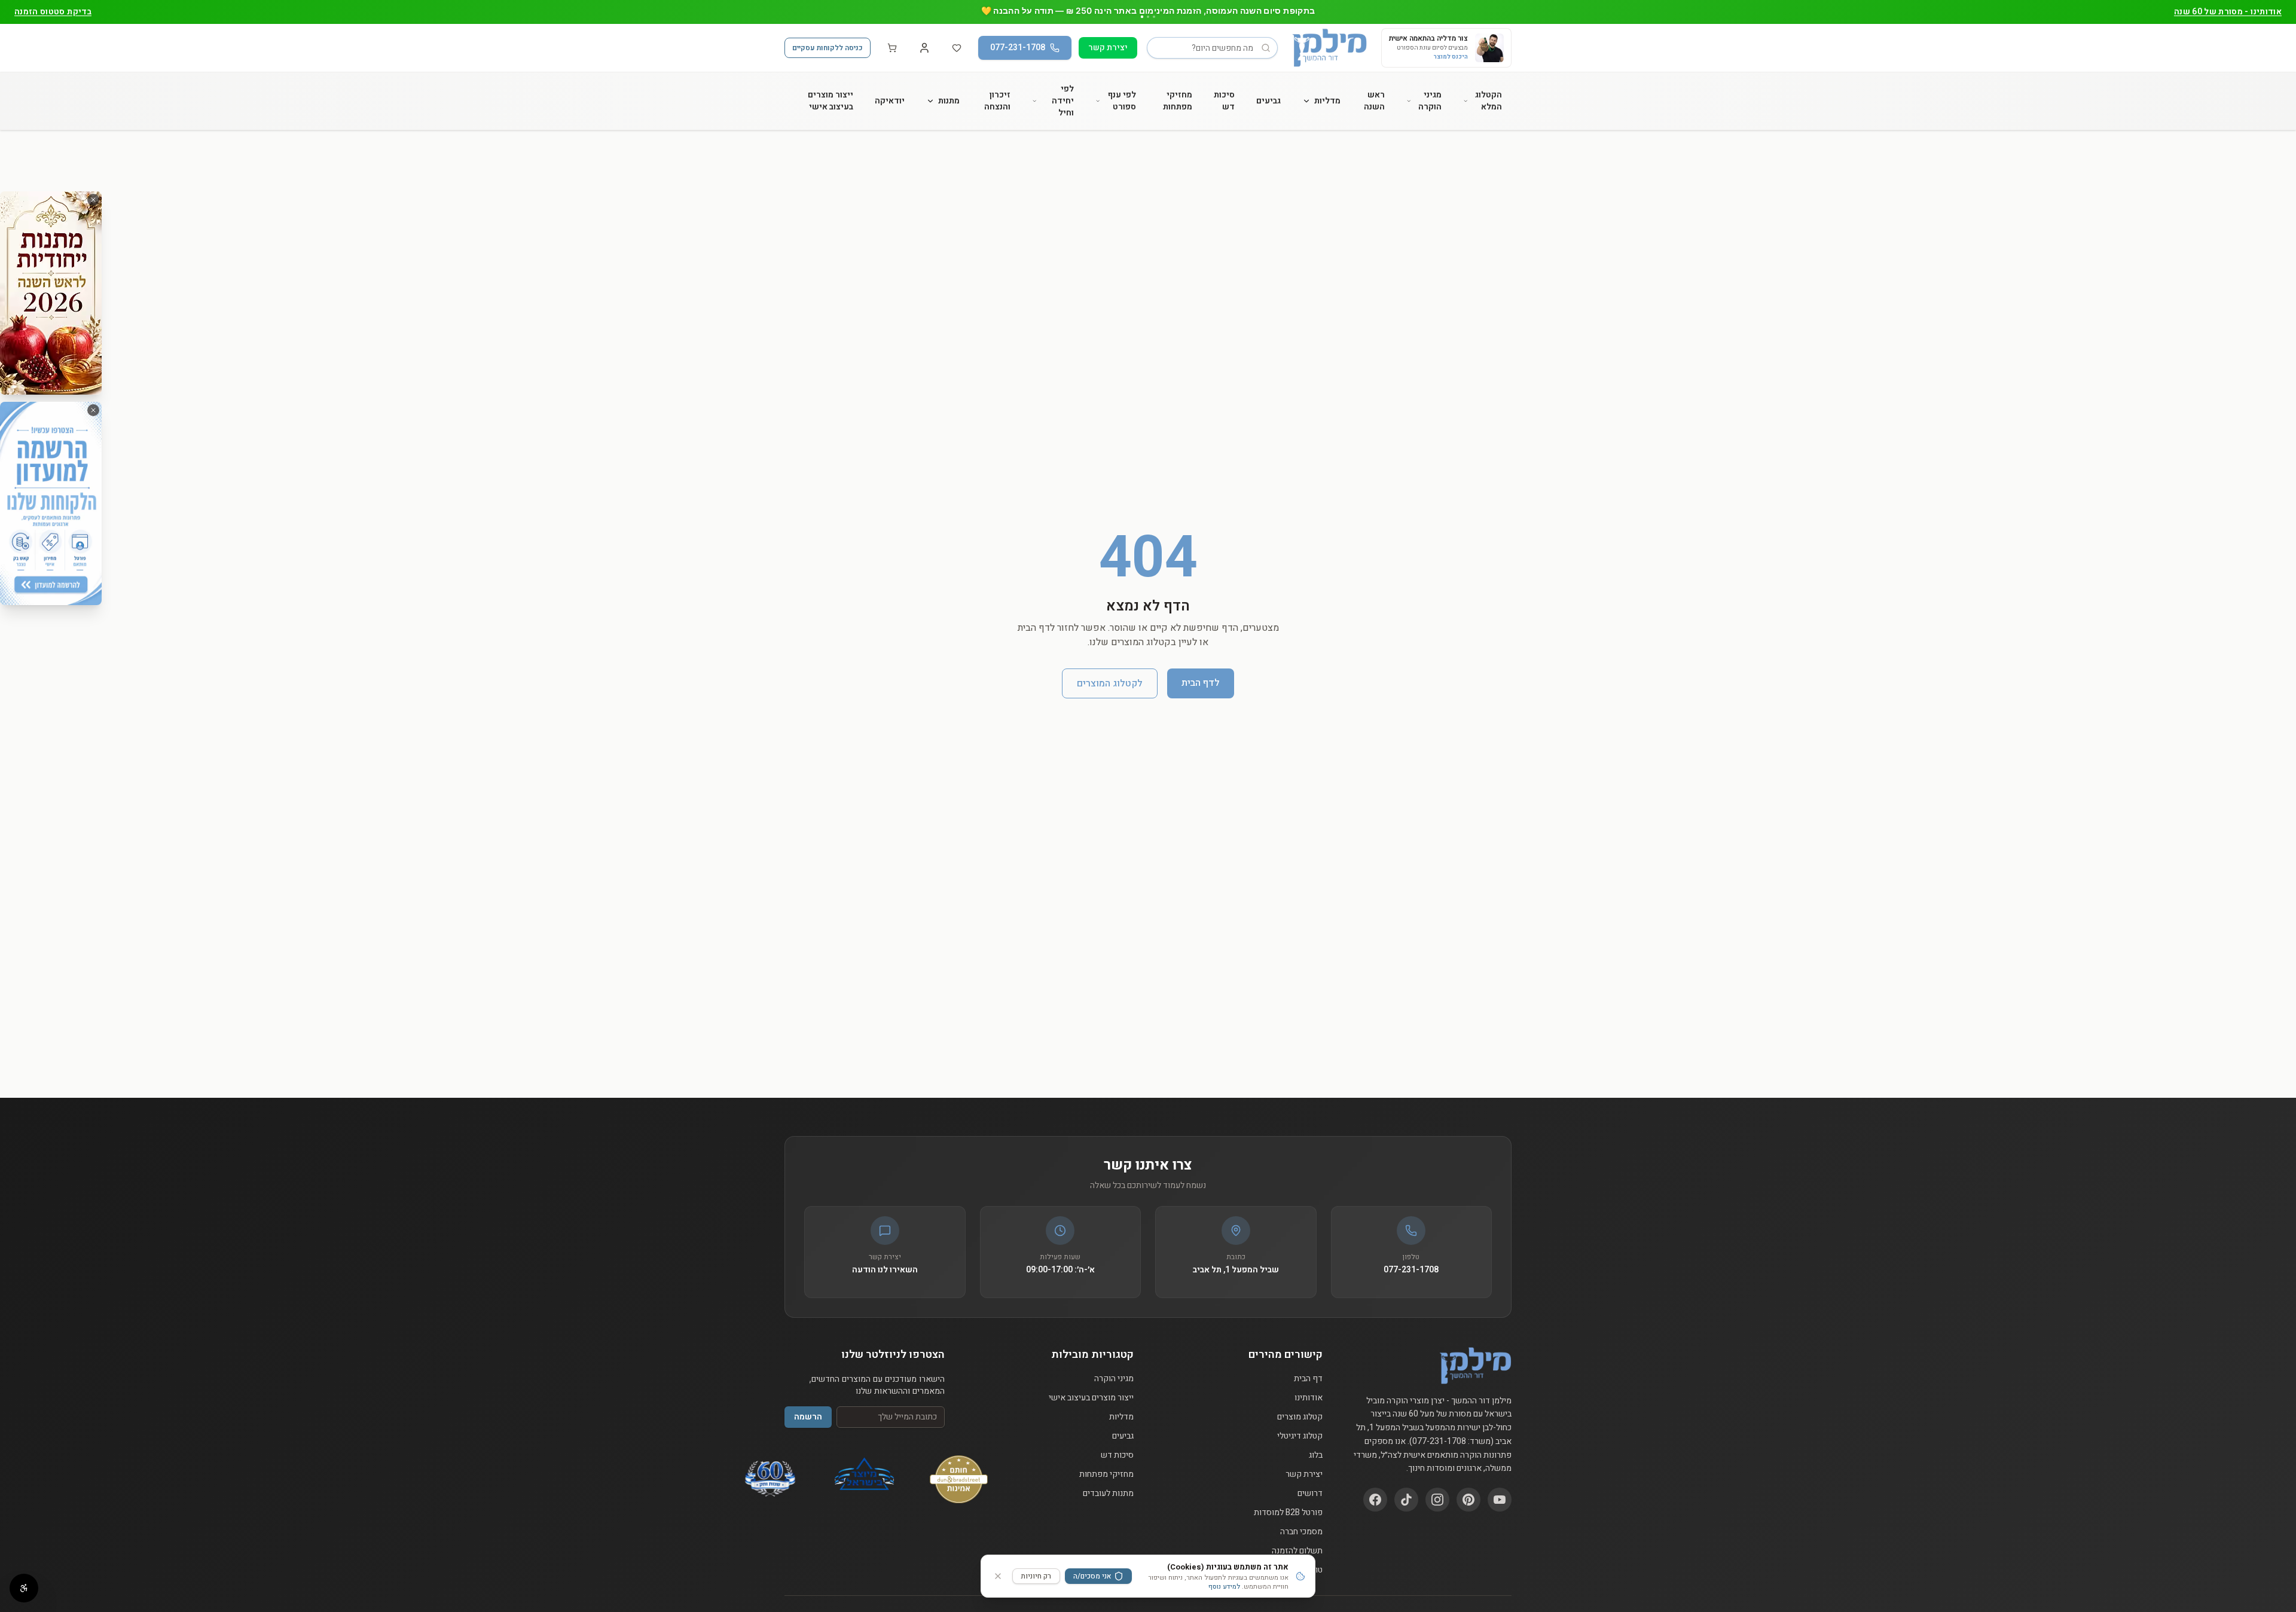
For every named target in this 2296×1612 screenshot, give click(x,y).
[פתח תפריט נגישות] (24, 1588)
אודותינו (1309, 1398)
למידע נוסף (1224, 1587)
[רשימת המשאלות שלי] (957, 48)
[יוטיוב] (1500, 1500)
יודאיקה (890, 101)
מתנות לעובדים (1108, 1494)
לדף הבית (1201, 683)
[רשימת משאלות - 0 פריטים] (957, 48)
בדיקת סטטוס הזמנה (53, 12)
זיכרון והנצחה (997, 101)
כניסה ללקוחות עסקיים (828, 48)
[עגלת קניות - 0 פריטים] (892, 48)
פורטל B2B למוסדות (1288, 1513)
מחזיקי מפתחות (1178, 101)
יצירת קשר (1108, 48)
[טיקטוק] (1406, 1500)
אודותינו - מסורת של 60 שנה (2228, 12)
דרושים (1310, 1494)
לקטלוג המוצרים (1110, 683)
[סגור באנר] (93, 200)
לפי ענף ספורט (1122, 101)
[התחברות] (924, 48)
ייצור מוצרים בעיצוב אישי (831, 101)
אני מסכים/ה (1092, 1576)
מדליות (1327, 101)
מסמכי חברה (1301, 1532)
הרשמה (808, 1417)
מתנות (949, 101)
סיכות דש (1224, 101)
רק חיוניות (1036, 1576)
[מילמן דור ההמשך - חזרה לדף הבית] (1329, 48)
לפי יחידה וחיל (1063, 101)
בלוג (1316, 1455)
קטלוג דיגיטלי (1300, 1436)
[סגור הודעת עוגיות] (998, 1576)
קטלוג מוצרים (1300, 1417)
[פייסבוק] (1375, 1500)
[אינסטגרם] (1437, 1500)
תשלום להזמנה (1297, 1551)
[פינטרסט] (1468, 1500)
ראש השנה (1374, 101)
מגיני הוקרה (1430, 101)
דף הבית (1308, 1379)
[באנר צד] (51, 293)
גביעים (1268, 101)
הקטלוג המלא (1489, 101)
